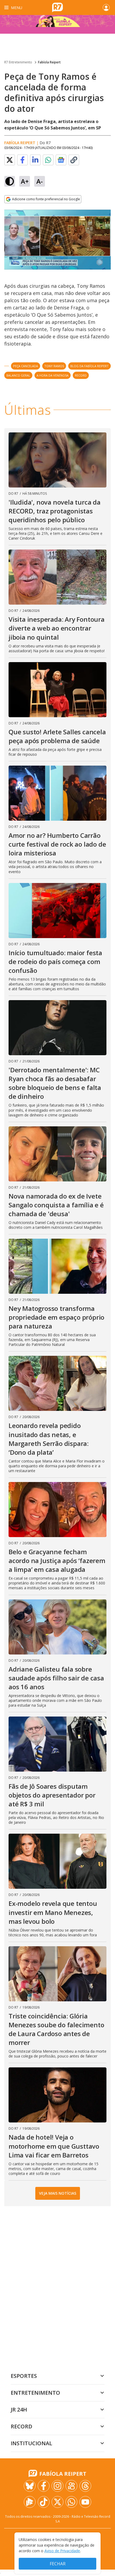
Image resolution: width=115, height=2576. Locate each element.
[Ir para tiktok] (44, 2502)
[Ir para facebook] (44, 2486)
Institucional (31, 2443)
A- (40, 181)
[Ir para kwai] (71, 2486)
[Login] (106, 7)
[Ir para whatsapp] (71, 2502)
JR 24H (19, 2410)
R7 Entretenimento (18, 62)
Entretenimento (35, 2393)
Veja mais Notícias (58, 2193)
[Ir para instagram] (57, 2486)
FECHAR (58, 2564)
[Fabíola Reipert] (57, 24)
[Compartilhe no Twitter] (10, 160)
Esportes (24, 2376)
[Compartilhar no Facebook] (22, 160)
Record (22, 2426)
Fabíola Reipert (49, 62)
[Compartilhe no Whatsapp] (48, 160)
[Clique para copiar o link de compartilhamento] (74, 160)
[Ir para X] (57, 2502)
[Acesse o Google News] (61, 160)
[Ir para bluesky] (30, 2486)
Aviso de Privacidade (62, 2551)
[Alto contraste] (10, 181)
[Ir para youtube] (85, 2502)
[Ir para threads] (85, 2486)
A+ (25, 181)
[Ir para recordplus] (30, 2502)
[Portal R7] (57, 7)
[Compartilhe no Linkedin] (35, 160)
